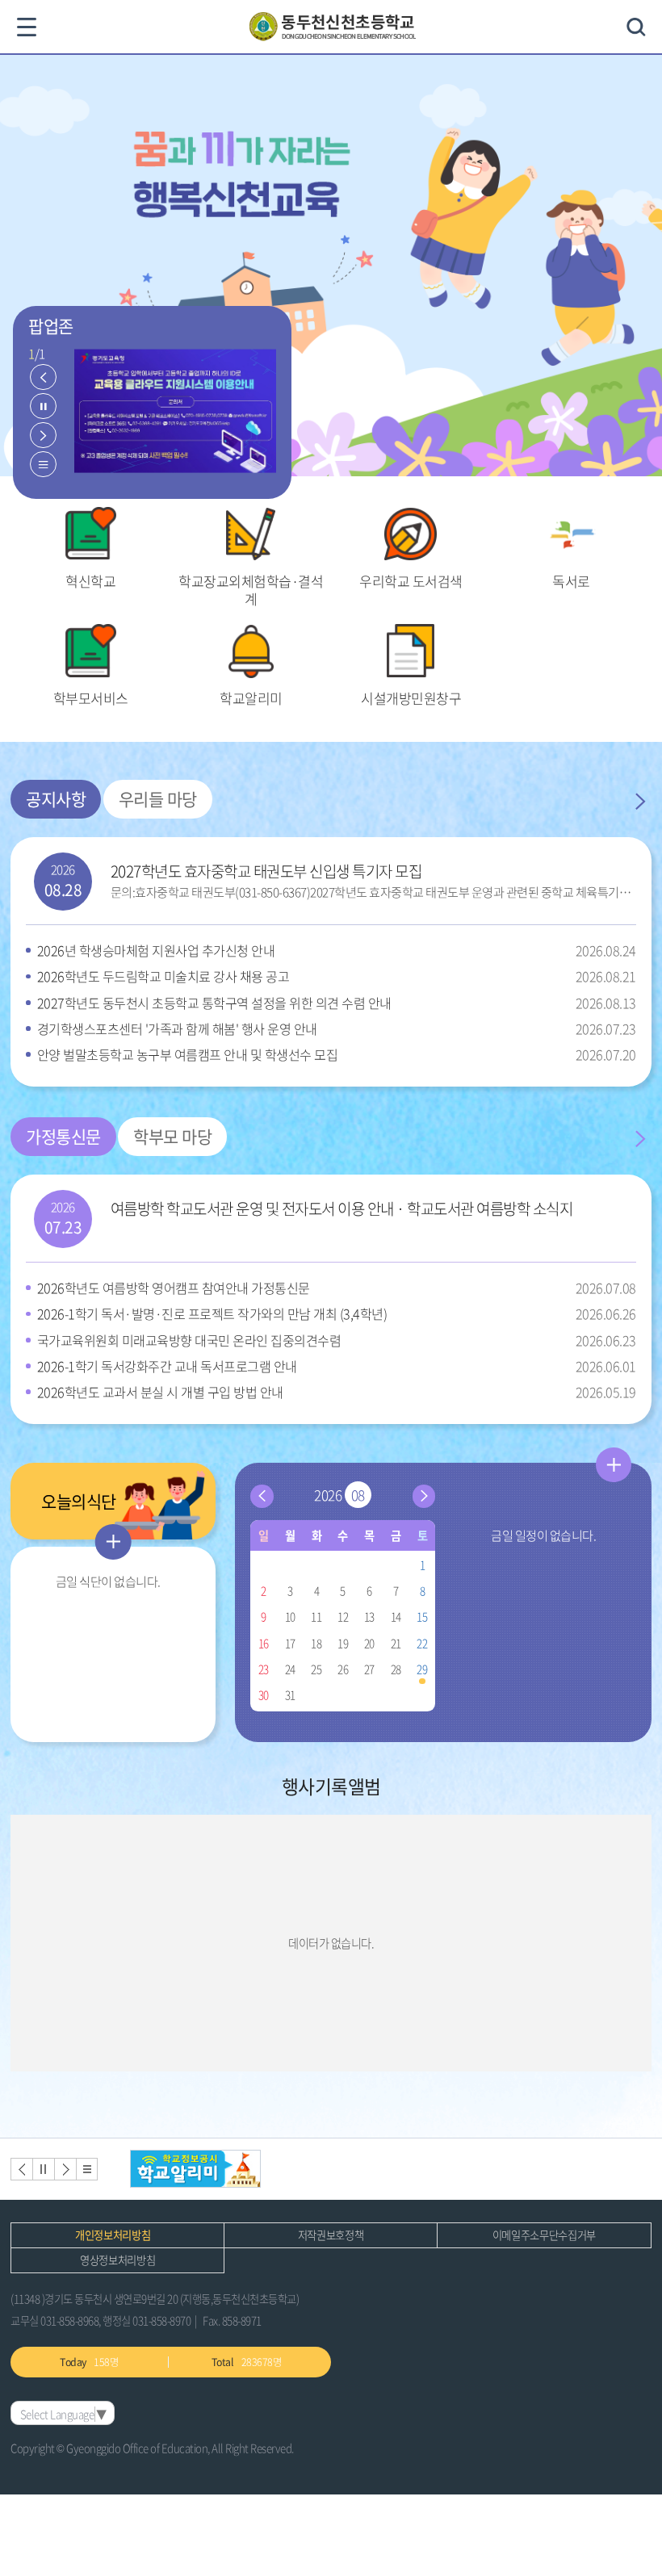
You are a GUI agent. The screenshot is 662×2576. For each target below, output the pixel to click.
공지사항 (56, 799)
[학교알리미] (196, 2169)
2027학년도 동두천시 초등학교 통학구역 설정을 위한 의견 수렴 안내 (336, 1003)
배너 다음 (65, 2169)
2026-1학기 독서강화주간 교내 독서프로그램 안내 (336, 1366)
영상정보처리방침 (117, 2260)
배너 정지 (43, 2169)
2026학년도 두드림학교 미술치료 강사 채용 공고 (336, 976)
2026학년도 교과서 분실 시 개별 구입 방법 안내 (336, 1392)
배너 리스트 (87, 2169)
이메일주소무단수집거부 (544, 2235)
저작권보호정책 (331, 2235)
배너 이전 (21, 2169)
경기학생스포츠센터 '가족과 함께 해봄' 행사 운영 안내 (336, 1028)
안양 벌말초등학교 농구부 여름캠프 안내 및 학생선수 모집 (336, 1054)
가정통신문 (63, 1136)
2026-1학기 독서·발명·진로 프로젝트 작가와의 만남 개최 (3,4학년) (336, 1313)
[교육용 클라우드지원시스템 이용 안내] (175, 412)
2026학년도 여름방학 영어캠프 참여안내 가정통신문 (336, 1288)
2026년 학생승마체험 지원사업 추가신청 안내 (336, 950)
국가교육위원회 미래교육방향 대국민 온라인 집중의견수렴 (336, 1340)
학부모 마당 (172, 1136)
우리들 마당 (158, 799)
